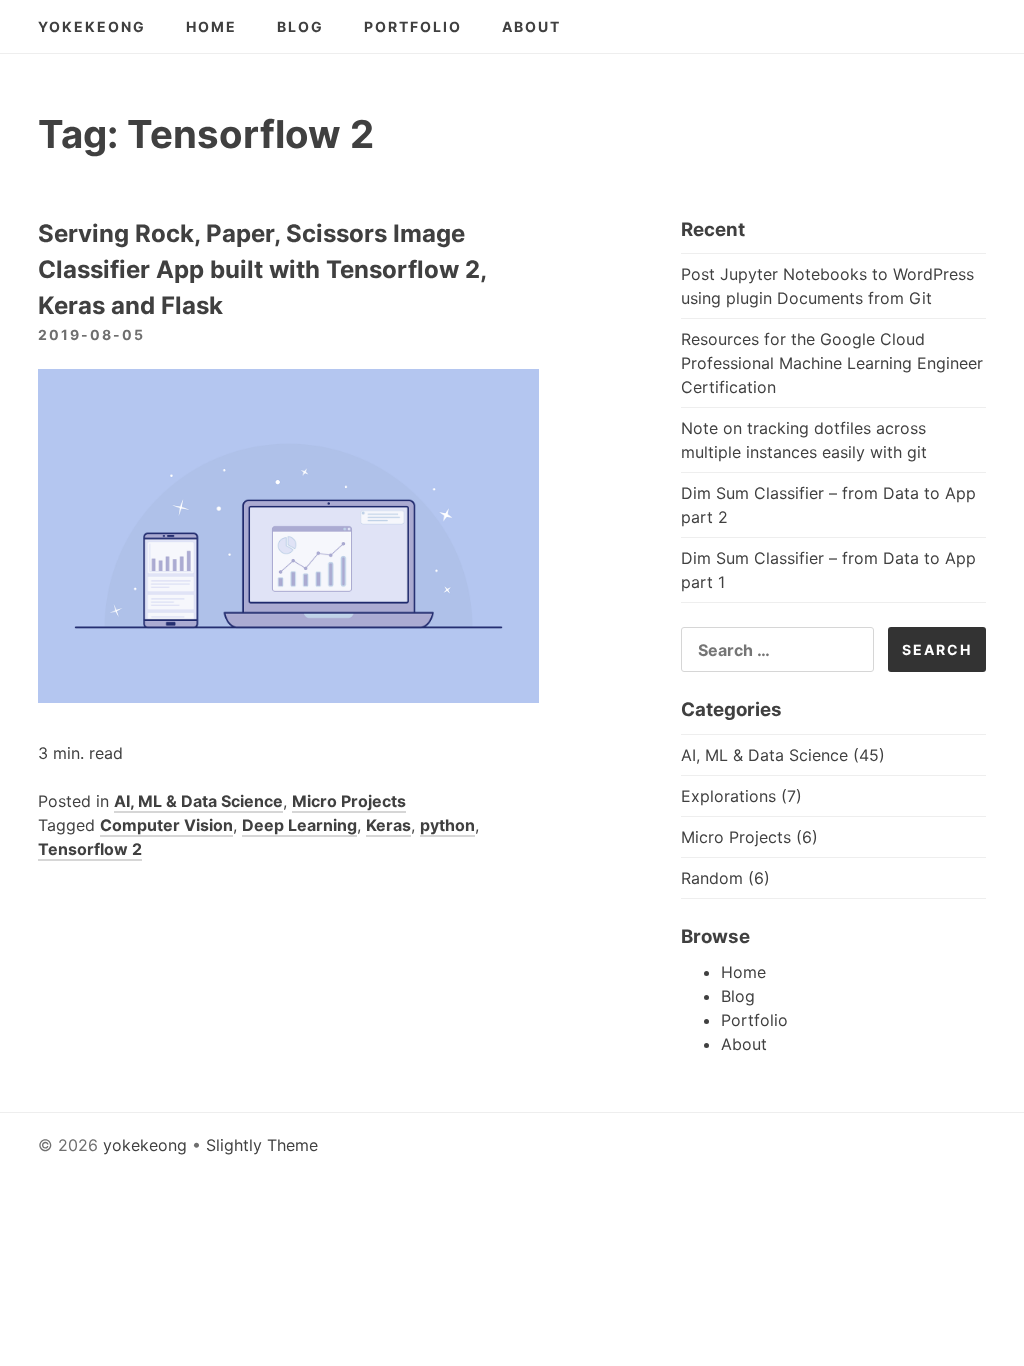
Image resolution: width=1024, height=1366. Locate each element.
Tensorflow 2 (90, 849)
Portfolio (413, 26)
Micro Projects (349, 801)
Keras (388, 825)
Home (211, 26)
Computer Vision (166, 825)
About (531, 26)
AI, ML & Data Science (198, 801)
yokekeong (92, 26)
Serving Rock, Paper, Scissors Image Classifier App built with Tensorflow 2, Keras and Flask (262, 269)
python (447, 825)
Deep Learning (299, 825)
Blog (300, 26)
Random (712, 878)
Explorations (728, 796)
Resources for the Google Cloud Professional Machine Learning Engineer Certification (832, 363)
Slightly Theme (262, 1145)
